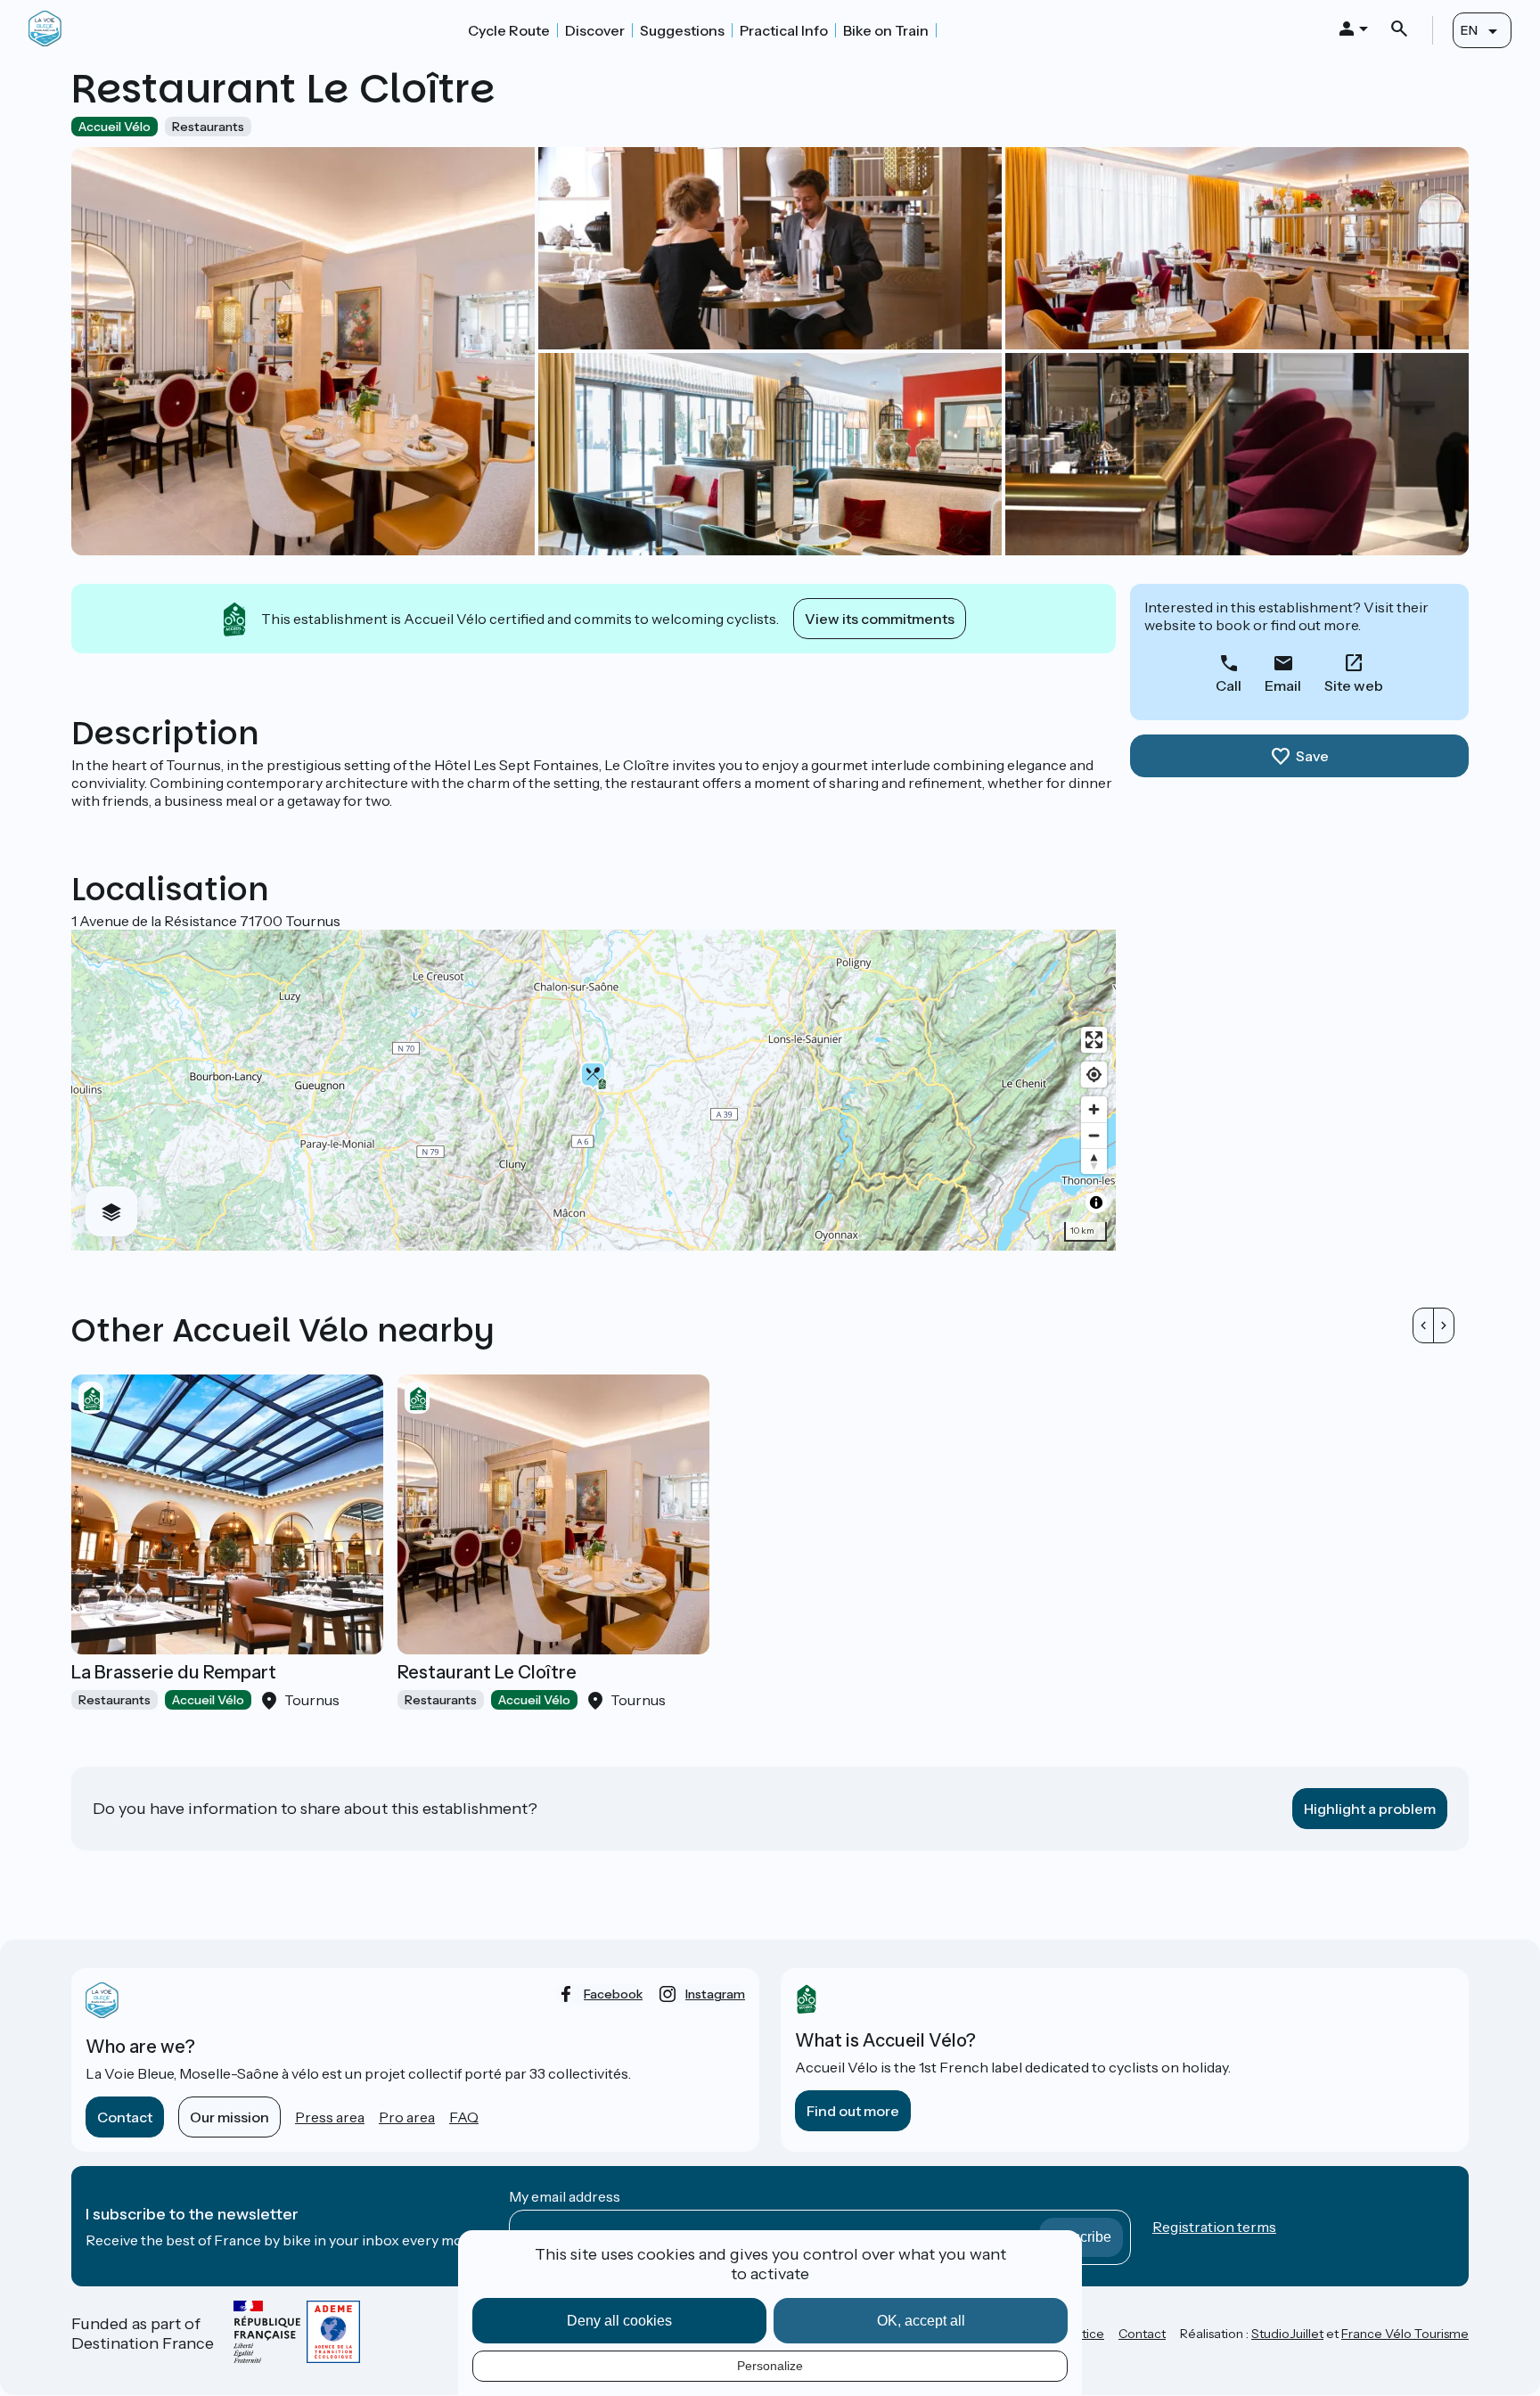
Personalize (770, 2366)
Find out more (853, 2111)
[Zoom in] (1094, 1109)
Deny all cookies (619, 2321)
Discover (595, 30)
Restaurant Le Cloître (487, 1672)
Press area (330, 2117)
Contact (125, 2117)
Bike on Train (886, 30)
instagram (715, 1994)
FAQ (464, 2117)
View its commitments (880, 619)
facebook (613, 1994)
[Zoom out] (1094, 1135)
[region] (594, 1090)
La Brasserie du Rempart (174, 1672)
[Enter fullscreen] (1094, 1040)
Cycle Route (509, 30)
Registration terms (1214, 2227)
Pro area (407, 2117)
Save (1312, 756)
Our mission (229, 2117)
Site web (1354, 685)
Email (1283, 685)
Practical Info (784, 30)
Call (1229, 685)
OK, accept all (921, 2321)
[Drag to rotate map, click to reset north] (1094, 1161)
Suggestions (682, 30)
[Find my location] (1094, 1075)
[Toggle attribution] (1096, 1202)
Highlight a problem (1370, 1809)
